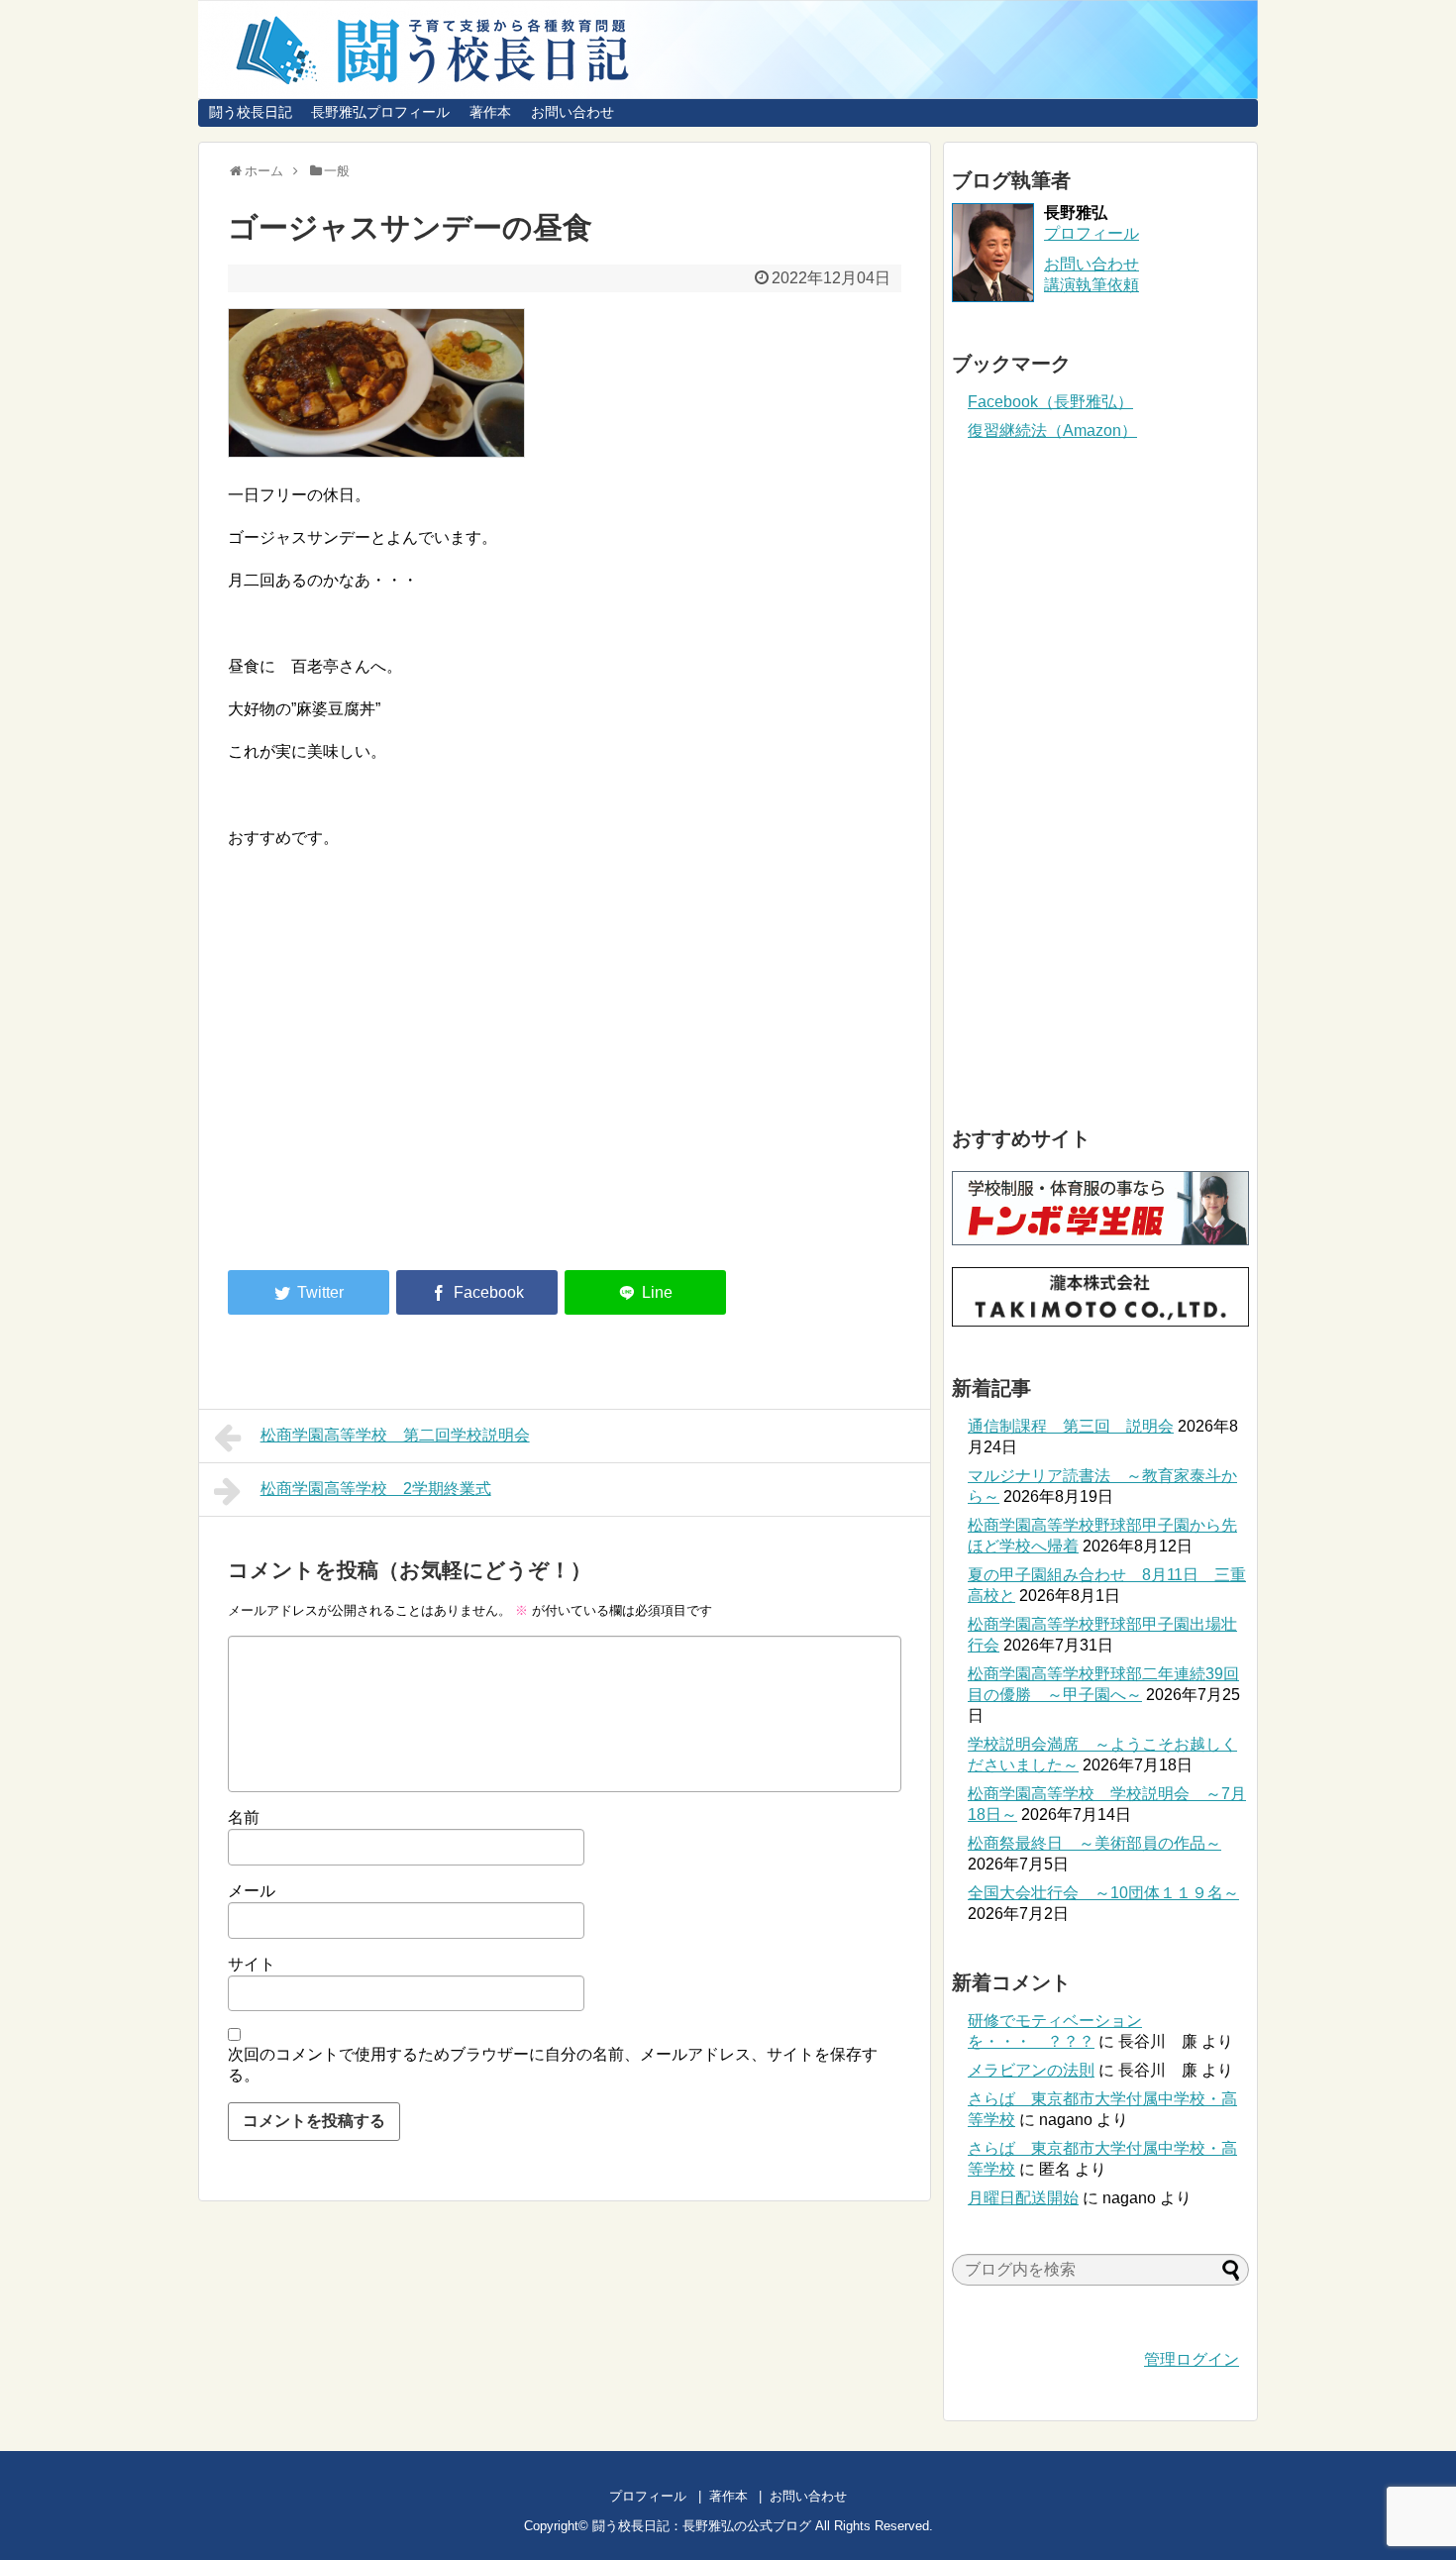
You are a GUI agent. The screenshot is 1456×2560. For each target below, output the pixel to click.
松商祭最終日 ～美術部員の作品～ (1094, 1843)
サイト (252, 1964)
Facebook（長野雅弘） (1050, 402)
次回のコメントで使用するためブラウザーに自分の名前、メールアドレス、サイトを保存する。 (553, 2065)
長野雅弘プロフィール (380, 112)
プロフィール (1092, 233)
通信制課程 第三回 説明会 (1071, 1426)
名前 (244, 1817)
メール (252, 1891)
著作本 (490, 112)
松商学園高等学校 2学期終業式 (376, 1489)
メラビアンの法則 (1031, 2070)
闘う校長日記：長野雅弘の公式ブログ (702, 2526)
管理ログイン (1192, 2359)
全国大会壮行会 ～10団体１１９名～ (1103, 1893)
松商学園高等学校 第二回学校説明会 (395, 1435)
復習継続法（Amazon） (1052, 430)
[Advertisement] (394, 1092)
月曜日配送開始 (1023, 2198)
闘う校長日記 (251, 112)
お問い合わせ (572, 112)
